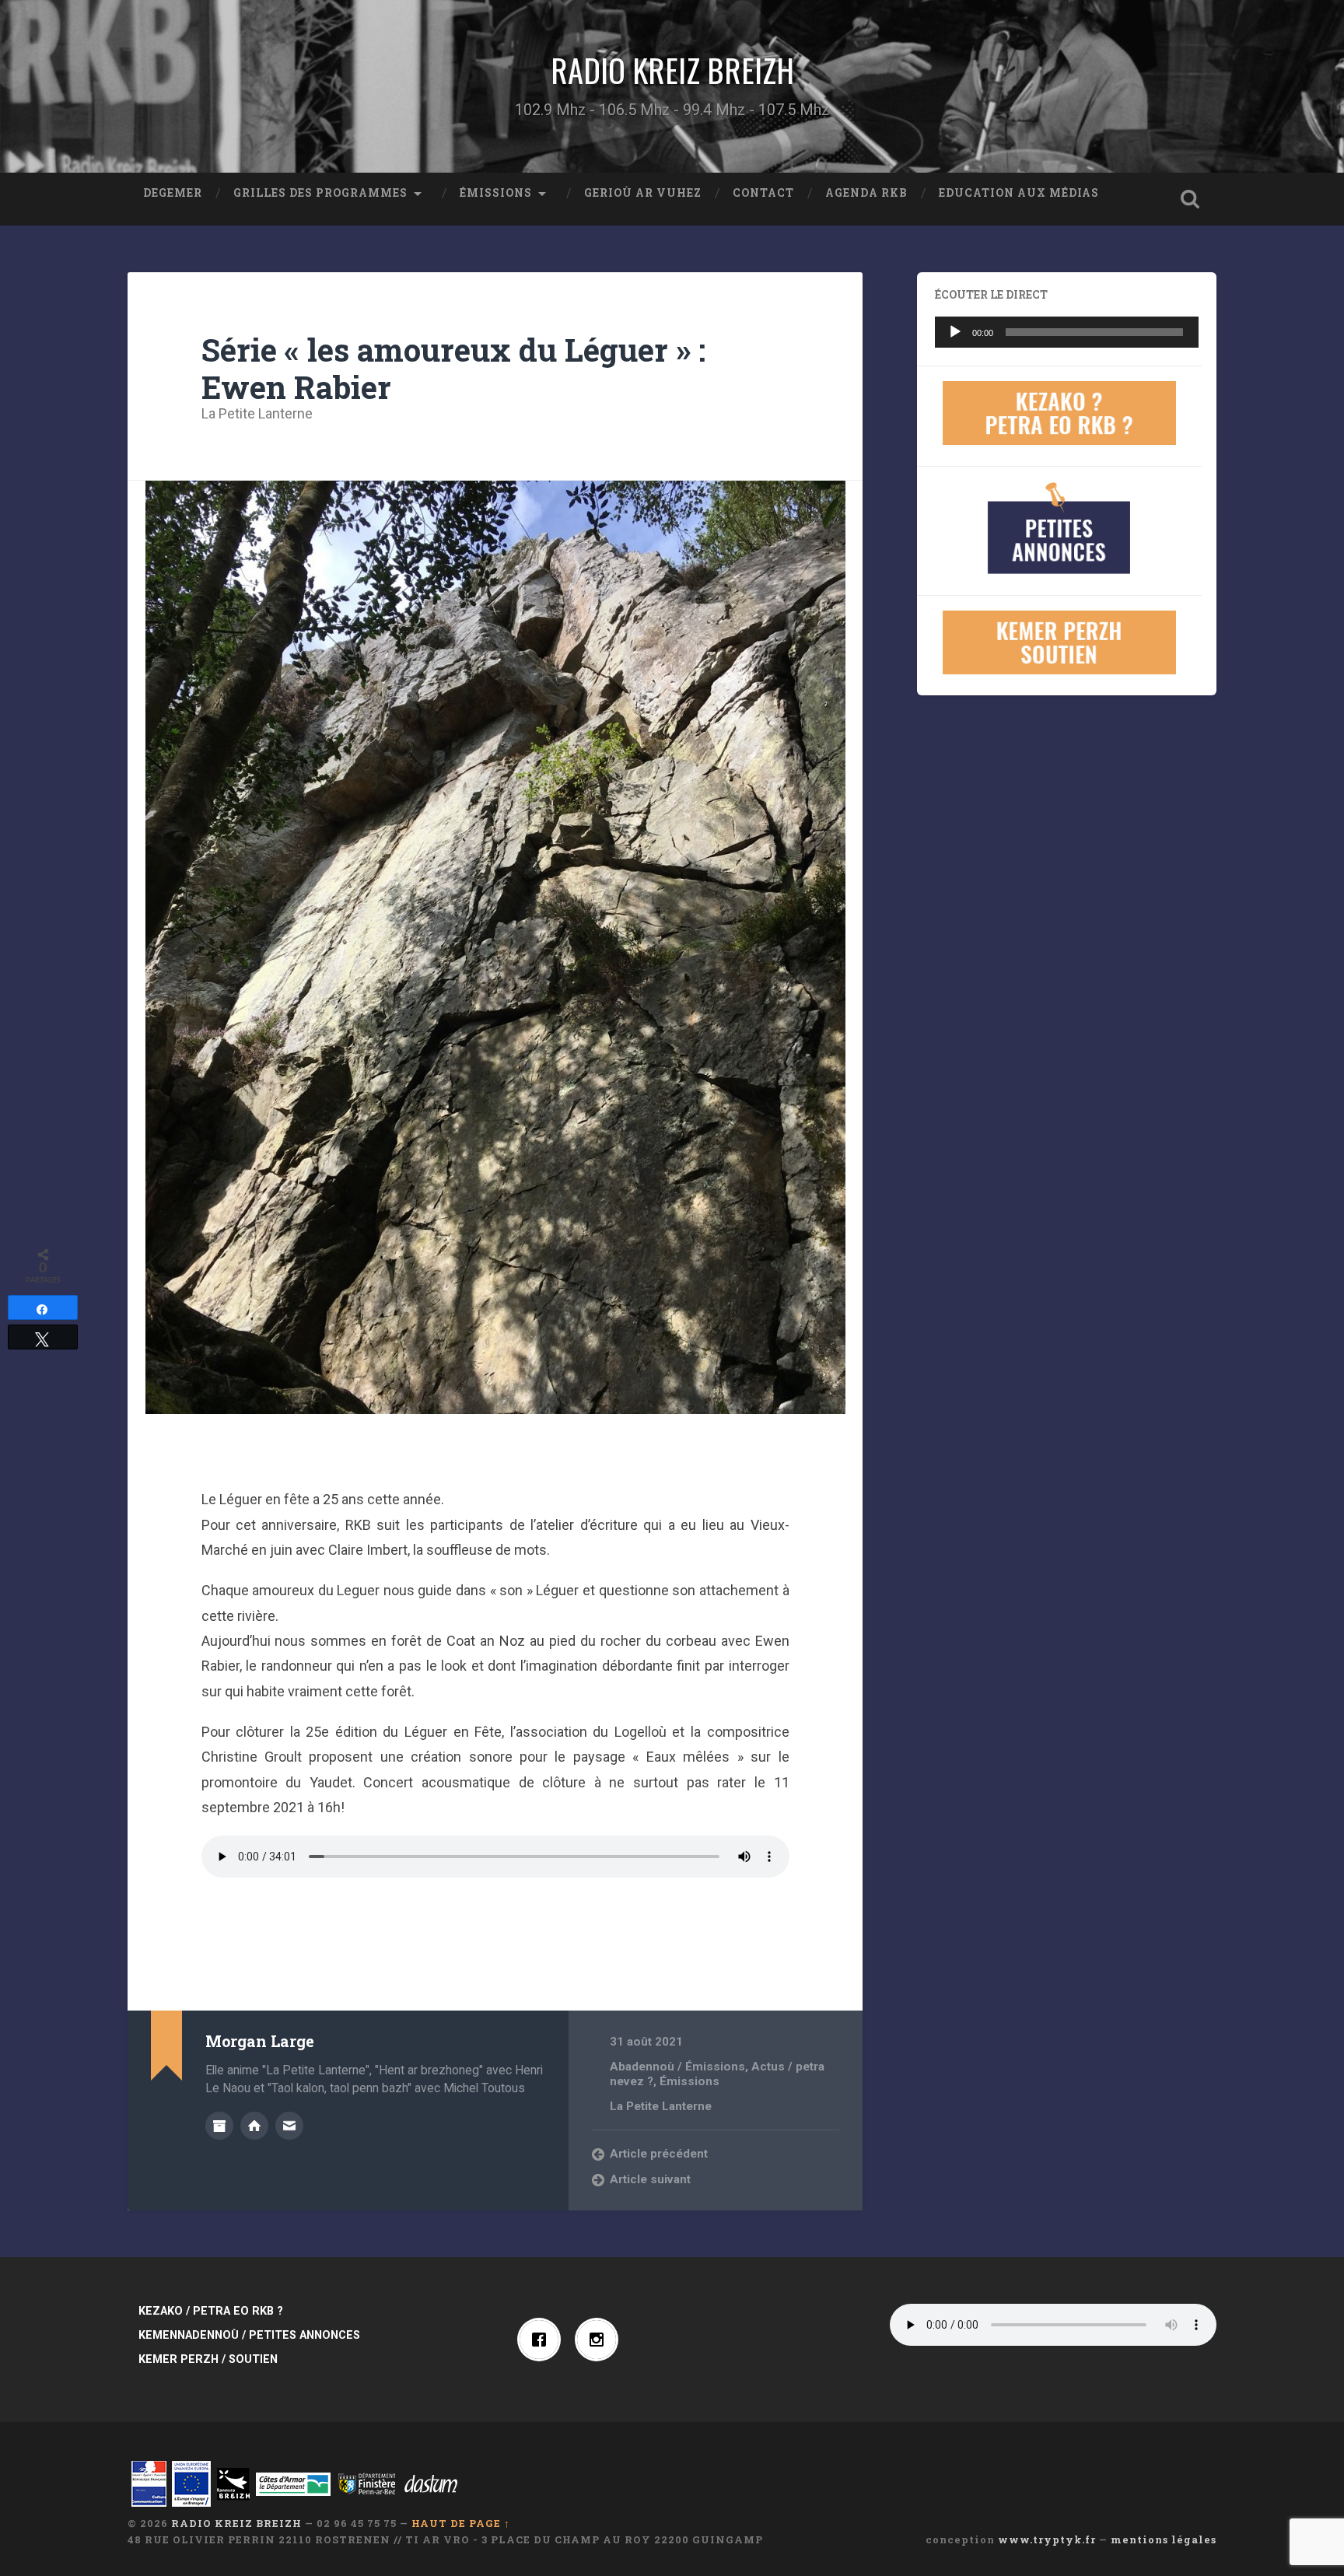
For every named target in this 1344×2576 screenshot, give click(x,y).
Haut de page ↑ (461, 2523)
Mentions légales (1164, 2539)
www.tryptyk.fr (1047, 2539)
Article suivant (650, 2179)
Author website (254, 2126)
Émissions (496, 193)
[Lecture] (955, 332)
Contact (763, 193)
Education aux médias (1019, 193)
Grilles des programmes (320, 193)
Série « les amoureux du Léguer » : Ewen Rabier (453, 369)
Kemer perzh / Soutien (208, 2359)
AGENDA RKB (866, 193)
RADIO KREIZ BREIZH (672, 70)
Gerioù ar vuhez (643, 193)
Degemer (173, 193)
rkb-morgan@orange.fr (289, 2126)
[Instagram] (600, 2340)
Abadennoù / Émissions (677, 2067)
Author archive (219, 2126)
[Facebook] (543, 2340)
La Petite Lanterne (257, 413)
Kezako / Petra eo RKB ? (211, 2311)
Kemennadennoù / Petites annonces (249, 2335)
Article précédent (659, 2154)
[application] (1067, 332)
